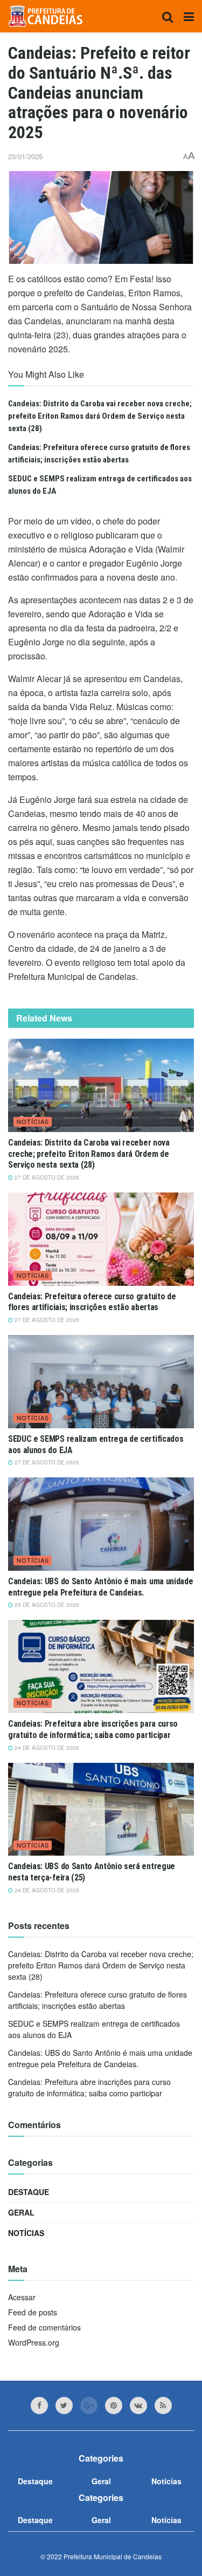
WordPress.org (34, 2342)
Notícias (33, 1121)
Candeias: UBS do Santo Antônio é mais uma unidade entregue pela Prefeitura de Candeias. (100, 1587)
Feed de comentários (44, 2327)
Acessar (22, 2297)
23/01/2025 (25, 156)
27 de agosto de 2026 (46, 1177)
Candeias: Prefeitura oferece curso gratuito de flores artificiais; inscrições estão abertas (92, 1302)
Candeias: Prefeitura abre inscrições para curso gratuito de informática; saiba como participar (93, 1729)
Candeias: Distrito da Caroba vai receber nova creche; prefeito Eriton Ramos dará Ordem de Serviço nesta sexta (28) (100, 416)
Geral (21, 2212)
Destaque (29, 2192)
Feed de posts (33, 2312)
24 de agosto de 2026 (46, 1748)
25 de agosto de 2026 (46, 1605)
